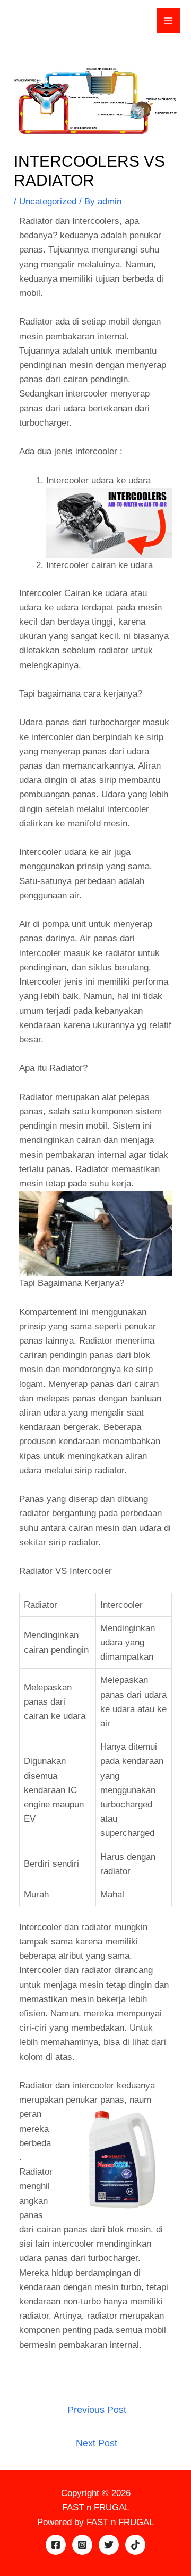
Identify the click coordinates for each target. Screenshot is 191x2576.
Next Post (97, 2443)
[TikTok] (135, 2545)
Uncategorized (48, 201)
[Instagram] (82, 2545)
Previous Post (97, 2410)
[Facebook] (56, 2545)
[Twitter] (109, 2545)
